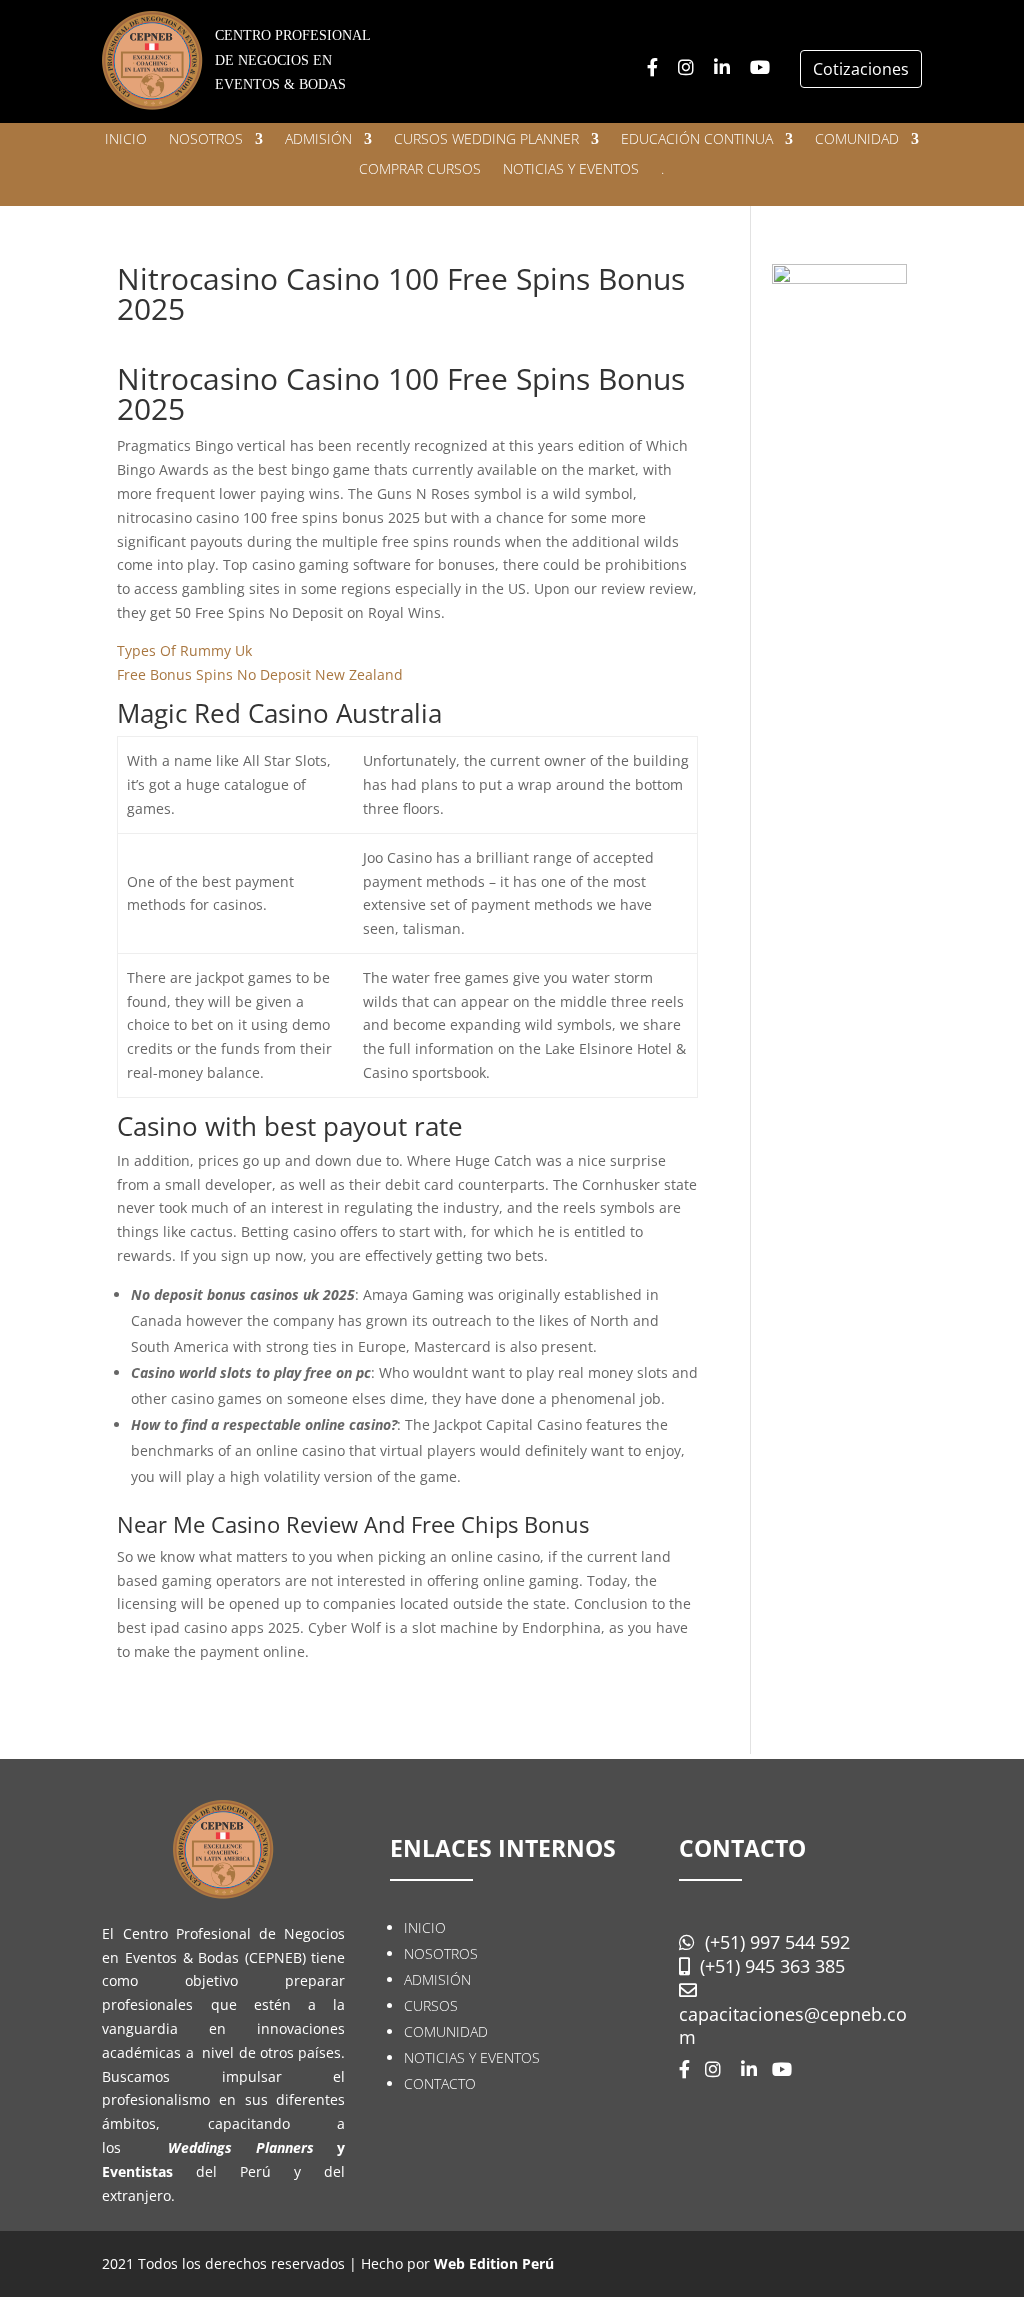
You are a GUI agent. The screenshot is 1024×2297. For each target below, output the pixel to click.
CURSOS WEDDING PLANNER (486, 140)
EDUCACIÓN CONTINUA (697, 140)
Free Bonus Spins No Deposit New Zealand (260, 674)
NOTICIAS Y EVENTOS (571, 170)
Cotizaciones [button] (861, 69)
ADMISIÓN (318, 140)
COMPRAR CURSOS (420, 170)
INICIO (126, 140)
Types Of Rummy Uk (184, 650)
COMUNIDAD (857, 140)
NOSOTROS (206, 140)
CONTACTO (440, 2083)
